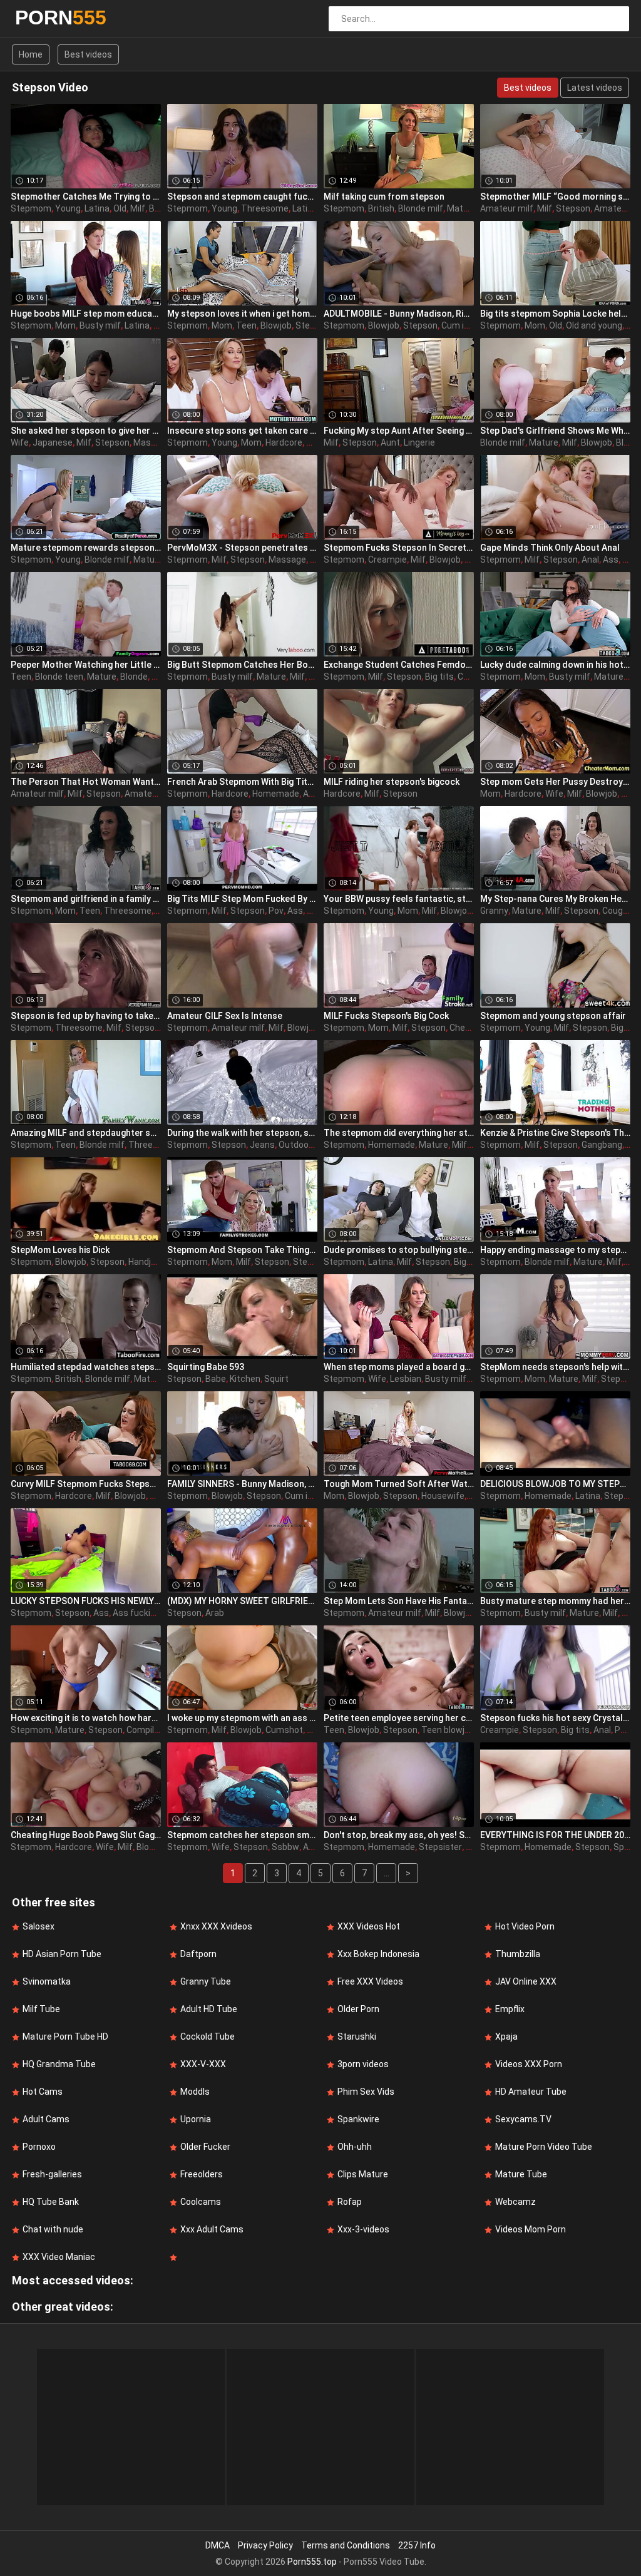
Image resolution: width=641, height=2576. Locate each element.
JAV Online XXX (526, 1981)
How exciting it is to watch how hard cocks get (86, 1718)
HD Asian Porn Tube (62, 1954)
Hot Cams (43, 2092)
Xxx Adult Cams (212, 2229)
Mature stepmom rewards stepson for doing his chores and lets (86, 548)
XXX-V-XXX (203, 2064)
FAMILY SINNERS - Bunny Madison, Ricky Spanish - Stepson (242, 1484)
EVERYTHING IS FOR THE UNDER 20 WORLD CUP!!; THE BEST (555, 1835)
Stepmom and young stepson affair (553, 1016)
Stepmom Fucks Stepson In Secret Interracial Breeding (399, 548)
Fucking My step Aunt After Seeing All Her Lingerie (399, 431)
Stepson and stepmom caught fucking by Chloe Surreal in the (242, 197)
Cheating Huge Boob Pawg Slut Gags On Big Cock (86, 1835)
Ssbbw (285, 1847)
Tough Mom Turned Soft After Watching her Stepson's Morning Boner (399, 1484)
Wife (20, 442)
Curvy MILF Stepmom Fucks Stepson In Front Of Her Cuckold (86, 1484)
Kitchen (245, 1379)
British (381, 208)
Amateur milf (507, 208)
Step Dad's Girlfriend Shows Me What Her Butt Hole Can (555, 431)
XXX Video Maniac (59, 2257)
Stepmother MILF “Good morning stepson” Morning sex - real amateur (555, 197)
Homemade (276, 794)
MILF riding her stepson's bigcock (392, 782)
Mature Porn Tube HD (65, 2037)
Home (31, 54)
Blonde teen (59, 677)
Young (68, 208)
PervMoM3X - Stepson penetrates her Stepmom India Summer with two (242, 548)
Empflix (510, 2009)
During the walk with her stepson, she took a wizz (242, 1133)
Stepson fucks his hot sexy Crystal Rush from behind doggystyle (555, 1718)
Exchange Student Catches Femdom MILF (399, 665)
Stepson (573, 208)
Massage (152, 442)
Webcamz (515, 2202)
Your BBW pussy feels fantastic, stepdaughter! (399, 899)
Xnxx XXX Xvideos (216, 1926)
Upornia (196, 2119)
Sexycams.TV (523, 2119)
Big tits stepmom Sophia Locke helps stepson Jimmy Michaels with (555, 314)
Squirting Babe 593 (206, 1367)
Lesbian (406, 1379)
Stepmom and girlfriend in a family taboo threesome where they (86, 899)
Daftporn (198, 1954)
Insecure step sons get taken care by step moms (242, 431)
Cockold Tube (208, 2037)
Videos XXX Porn (529, 2064)
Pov (276, 911)
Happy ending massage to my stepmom (555, 1250)
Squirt (276, 1379)
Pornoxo (39, 2147)
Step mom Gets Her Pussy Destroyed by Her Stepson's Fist (555, 782)
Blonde (134, 677)
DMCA (218, 2545)
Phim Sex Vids (366, 2092)
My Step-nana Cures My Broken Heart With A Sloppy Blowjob (555, 899)
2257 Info (417, 2545)
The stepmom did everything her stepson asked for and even (399, 1133)
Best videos (88, 54)
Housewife (443, 1496)
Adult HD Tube (209, 2009)
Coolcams (201, 2202)
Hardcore (284, 442)
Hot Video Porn (525, 1926)
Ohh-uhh (355, 2147)
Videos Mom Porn (531, 2229)
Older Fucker (205, 2147)
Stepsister (440, 1847)
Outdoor (295, 1145)
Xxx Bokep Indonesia (378, 1954)
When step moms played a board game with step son (399, 1367)
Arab (215, 1613)
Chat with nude (53, 2229)
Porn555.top (312, 2562)
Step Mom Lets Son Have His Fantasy (399, 1601)
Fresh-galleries (52, 2174)
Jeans (262, 1145)
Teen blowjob (448, 1730)
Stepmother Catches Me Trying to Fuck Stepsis (86, 197)
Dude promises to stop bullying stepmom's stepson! (399, 1250)
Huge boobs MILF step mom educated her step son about (86, 314)
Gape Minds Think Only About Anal (550, 548)
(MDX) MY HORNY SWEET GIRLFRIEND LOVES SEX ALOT (242, 1601)
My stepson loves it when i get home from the (242, 314)
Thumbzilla (518, 1954)
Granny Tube (206, 1981)
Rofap (350, 2202)
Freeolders (202, 2174)
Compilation (151, 1730)
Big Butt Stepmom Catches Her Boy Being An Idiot (242, 665)
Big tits (439, 677)
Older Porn (358, 2009)
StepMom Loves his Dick (60, 1250)
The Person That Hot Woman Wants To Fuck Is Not (86, 782)
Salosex (38, 1926)
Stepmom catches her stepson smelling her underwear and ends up (242, 1835)
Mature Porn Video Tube (544, 2147)
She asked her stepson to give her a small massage (86, 431)
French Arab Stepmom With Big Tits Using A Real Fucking (242, 782)
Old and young (594, 325)
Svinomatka (47, 1981)
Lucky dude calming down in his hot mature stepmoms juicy (555, 665)
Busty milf (100, 325)
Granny (494, 911)
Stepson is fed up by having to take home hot (86, 1016)
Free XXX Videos (370, 1981)
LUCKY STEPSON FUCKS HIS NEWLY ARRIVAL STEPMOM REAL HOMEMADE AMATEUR (86, 1601)
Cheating (468, 1028)
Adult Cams (46, 2119)
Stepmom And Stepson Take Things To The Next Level (242, 1250)
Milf (138, 208)
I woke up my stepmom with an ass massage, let (242, 1718)
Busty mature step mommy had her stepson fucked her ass (555, 1601)
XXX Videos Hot (369, 1926)
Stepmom (31, 208)
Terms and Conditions (346, 2545)
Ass (611, 560)
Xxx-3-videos (363, 2229)
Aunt (390, 442)
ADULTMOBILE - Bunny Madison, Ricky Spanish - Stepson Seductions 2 (399, 314)
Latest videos (595, 88)
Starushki (357, 2037)
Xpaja (506, 2037)
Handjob (145, 1262)
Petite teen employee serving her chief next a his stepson (399, 1718)
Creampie (387, 560)
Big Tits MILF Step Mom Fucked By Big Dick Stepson (242, 899)
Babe (216, 1379)
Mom (65, 325)
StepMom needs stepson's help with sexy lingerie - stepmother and (555, 1367)
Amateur (612, 208)
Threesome (265, 208)
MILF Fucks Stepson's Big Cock (386, 1016)
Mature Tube (521, 2174)
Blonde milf (421, 208)
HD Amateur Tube (531, 2092)
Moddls (195, 2092)
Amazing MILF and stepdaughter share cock (86, 1133)
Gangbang (602, 1145)
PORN (48, 18)
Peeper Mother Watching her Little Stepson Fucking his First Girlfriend (86, 665)
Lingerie (419, 442)
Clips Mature (363, 2174)
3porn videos (363, 2064)
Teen (246, 325)
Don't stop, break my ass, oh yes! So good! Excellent (399, 1835)
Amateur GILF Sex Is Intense (225, 1016)
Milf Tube (41, 2009)
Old (120, 208)
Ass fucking (136, 1613)
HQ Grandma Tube (59, 2064)
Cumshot (284, 1730)
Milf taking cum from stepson (384, 197)
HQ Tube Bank (51, 2202)
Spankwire (358, 2119)
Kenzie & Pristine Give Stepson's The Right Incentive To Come (555, 1133)
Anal (590, 560)
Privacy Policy (265, 2545)
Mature (462, 208)
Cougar (617, 911)
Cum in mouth (469, 325)
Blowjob (276, 325)
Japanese (53, 442)
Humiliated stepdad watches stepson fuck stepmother (86, 1367)
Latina (97, 208)
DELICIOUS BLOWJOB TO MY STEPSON (555, 1484)
